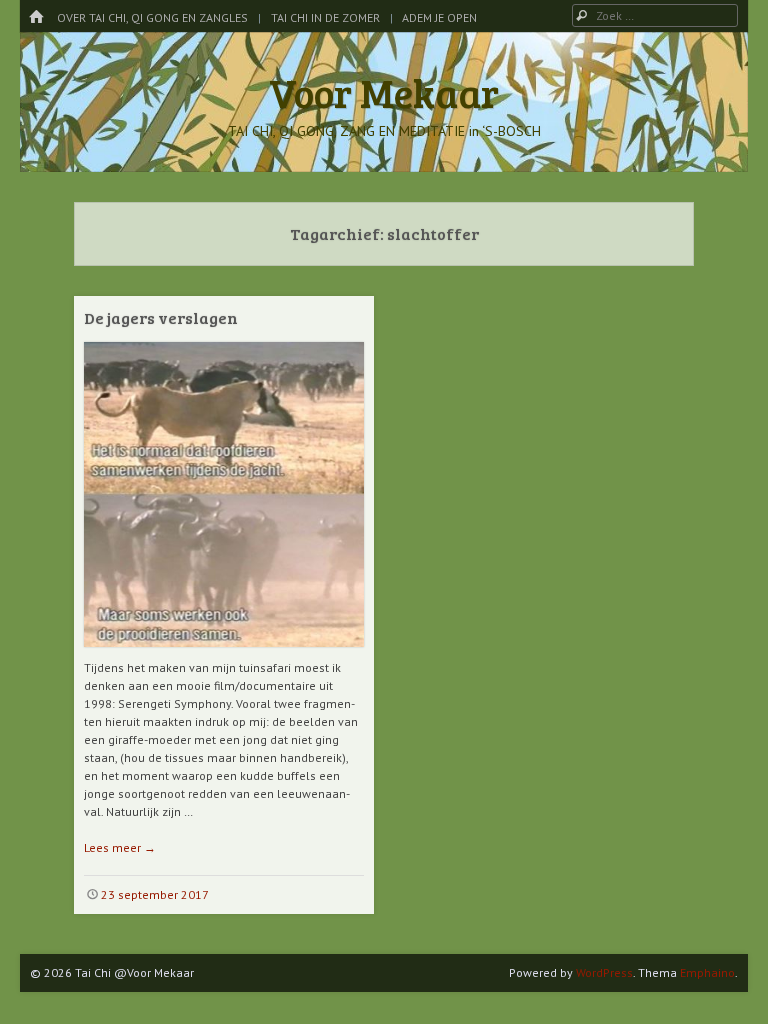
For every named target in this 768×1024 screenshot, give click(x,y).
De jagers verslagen (161, 317)
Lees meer (120, 847)
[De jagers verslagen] (224, 654)
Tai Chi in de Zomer (325, 17)
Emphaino (707, 972)
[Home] (36, 17)
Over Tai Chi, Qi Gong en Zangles (152, 17)
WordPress (604, 972)
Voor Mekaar (384, 92)
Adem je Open (439, 17)
